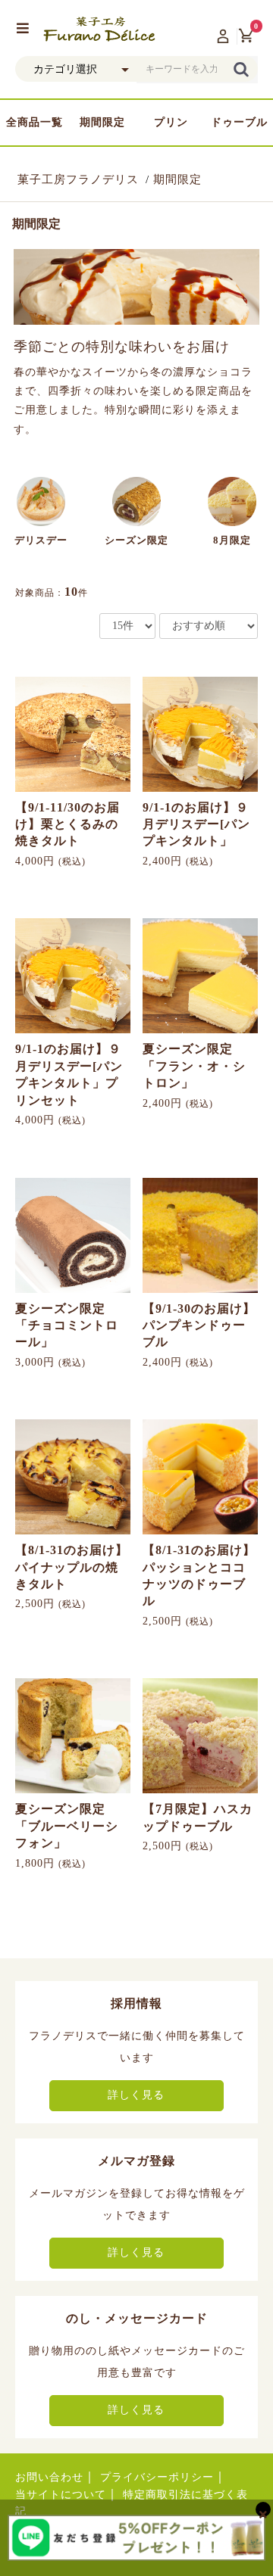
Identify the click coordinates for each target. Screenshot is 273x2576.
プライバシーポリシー (157, 2477)
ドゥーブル (239, 122)
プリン (171, 122)
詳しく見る (136, 2095)
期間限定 (102, 122)
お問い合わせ (49, 2477)
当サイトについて (61, 2495)
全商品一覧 (35, 122)
